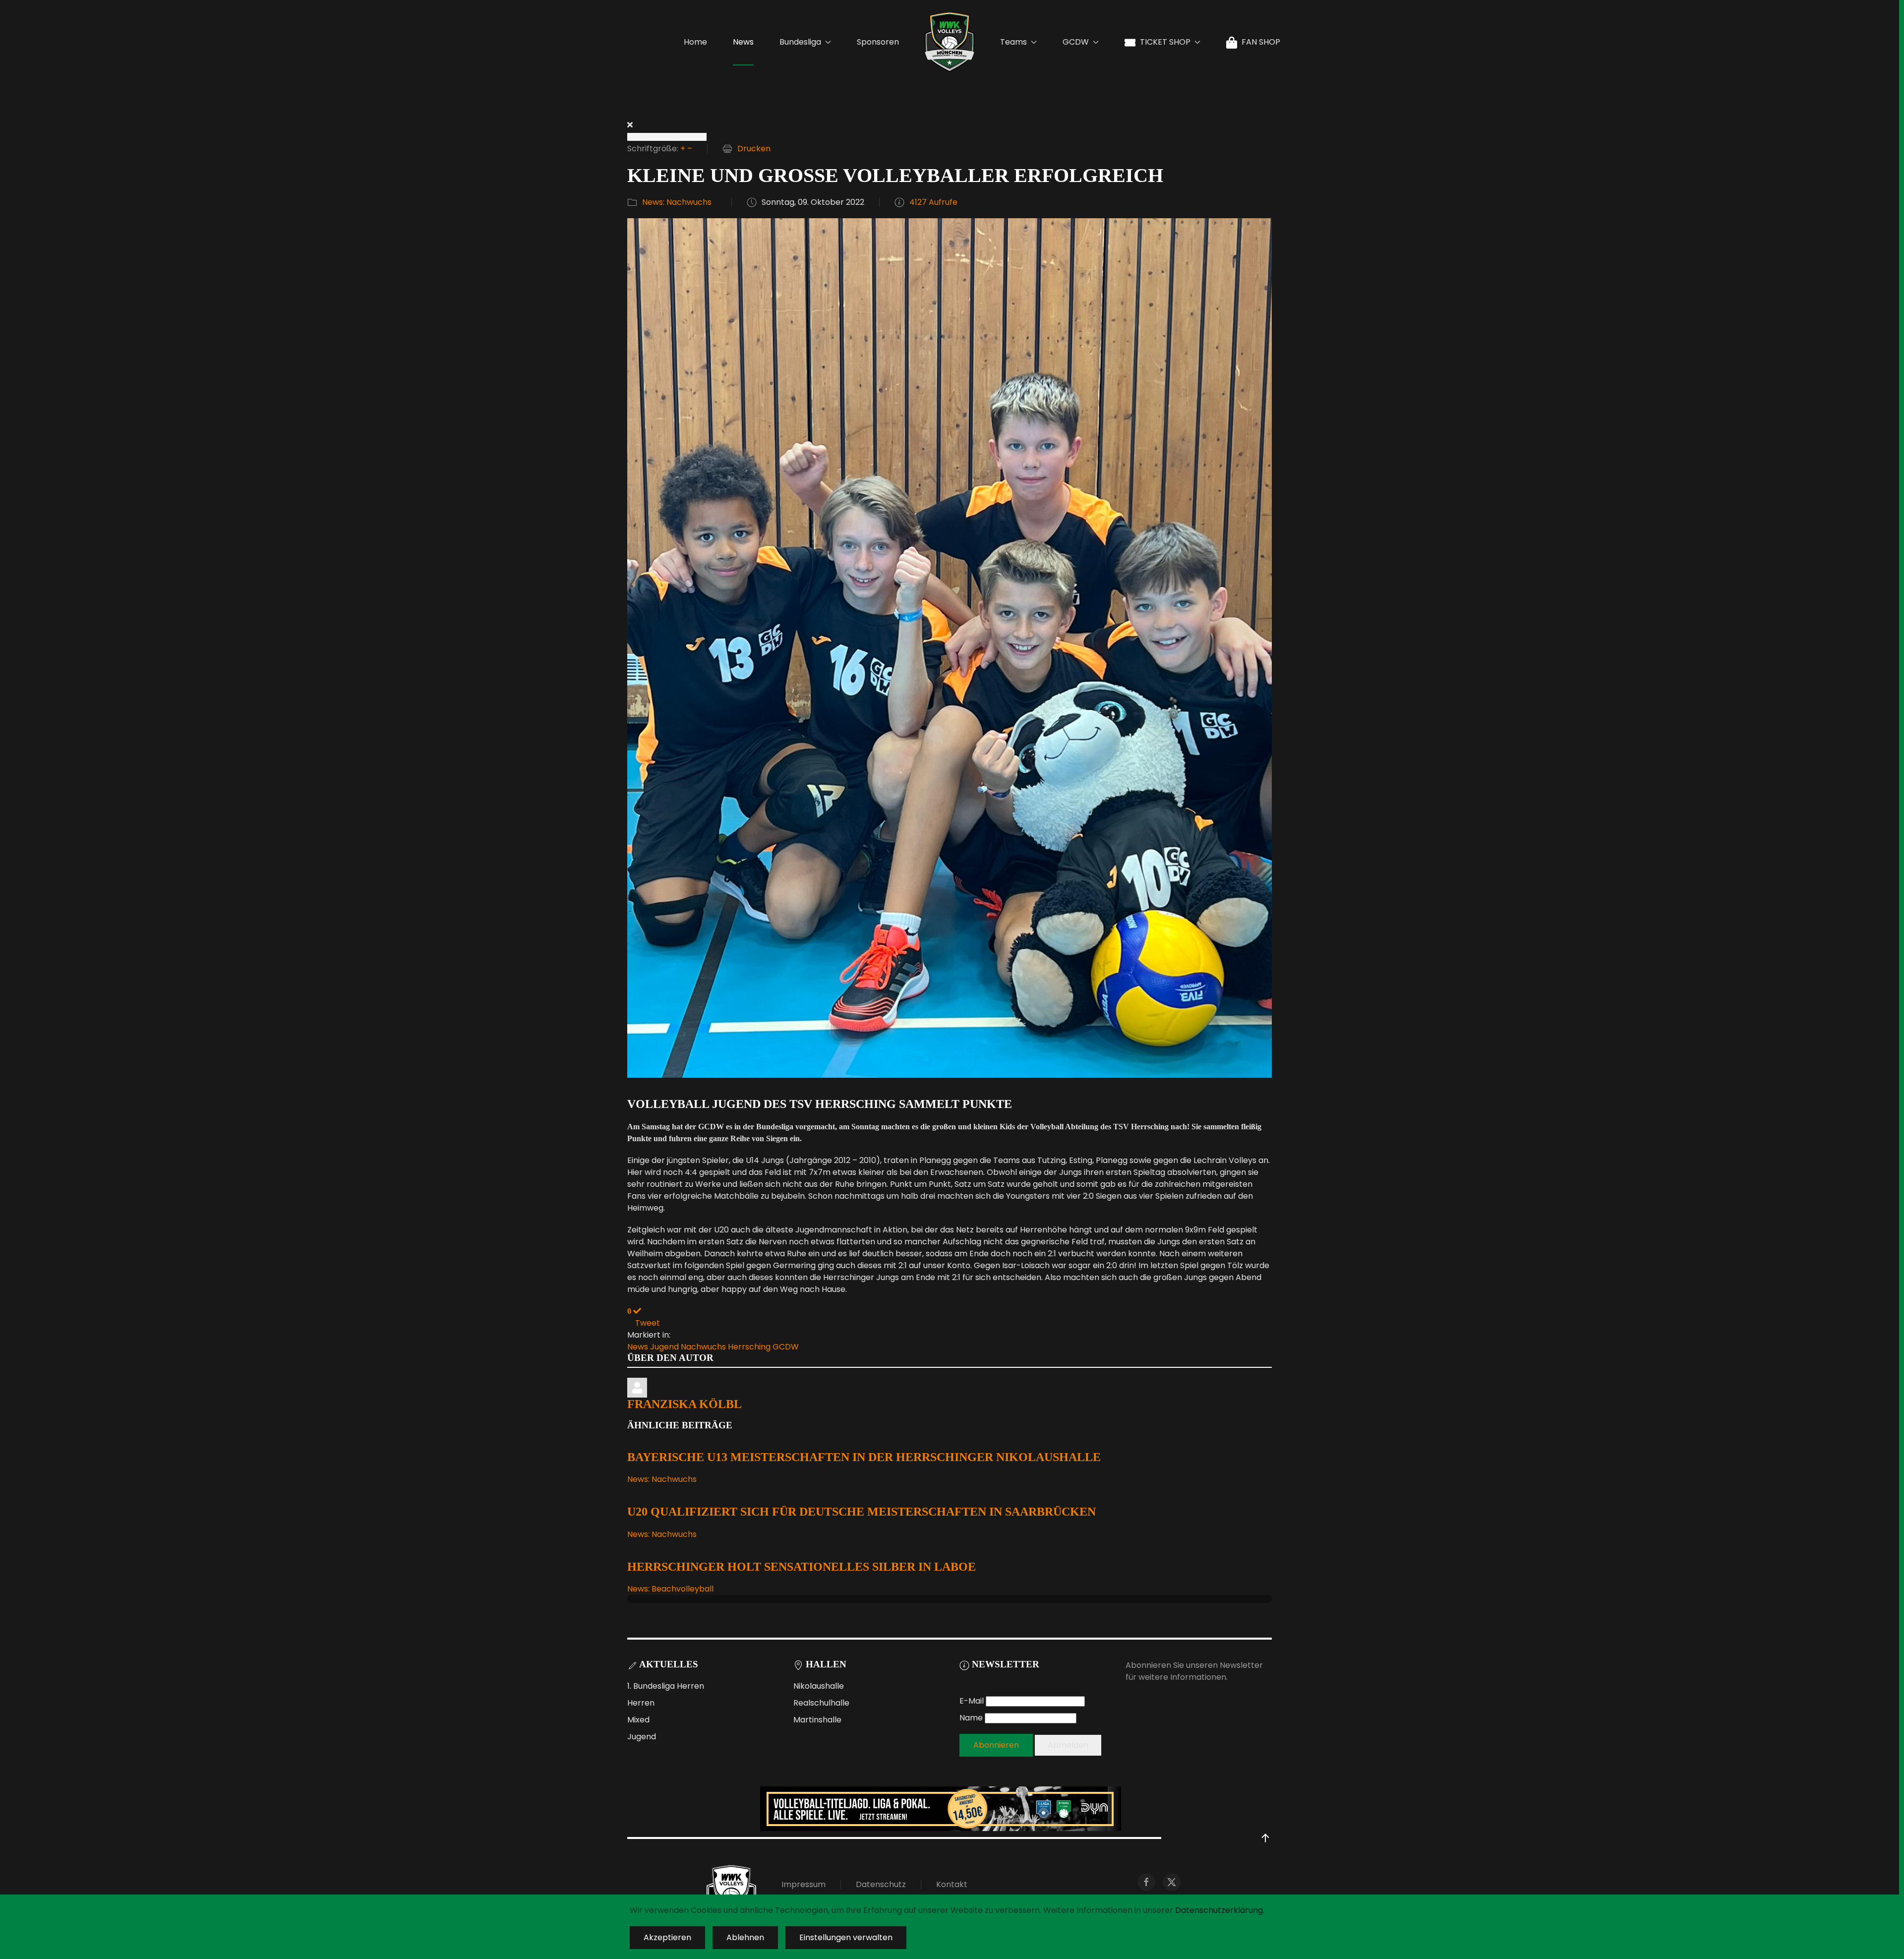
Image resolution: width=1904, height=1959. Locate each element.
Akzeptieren (667, 1937)
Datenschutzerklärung (1219, 1910)
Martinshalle (817, 1720)
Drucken (754, 149)
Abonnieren (996, 1745)
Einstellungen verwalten (846, 1937)
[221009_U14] (950, 647)
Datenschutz (881, 1884)
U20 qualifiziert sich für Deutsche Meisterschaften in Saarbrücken (862, 1512)
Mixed (638, 1720)
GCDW (786, 1347)
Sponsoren (878, 42)
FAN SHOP (1261, 42)
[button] (1265, 1838)
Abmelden (1068, 1745)
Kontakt (952, 1884)
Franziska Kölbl (684, 1404)
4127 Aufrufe (933, 202)
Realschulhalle (821, 1703)
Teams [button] (1013, 42)
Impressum (803, 1884)
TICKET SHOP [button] (1165, 42)
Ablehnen (745, 1937)
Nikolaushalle (819, 1686)
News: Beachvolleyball (670, 1589)
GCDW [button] (1076, 42)
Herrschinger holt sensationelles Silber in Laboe (802, 1567)
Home (695, 42)
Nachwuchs (703, 1347)
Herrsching (749, 1347)
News (743, 42)
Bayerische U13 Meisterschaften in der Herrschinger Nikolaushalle (864, 1457)
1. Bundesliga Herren (666, 1686)
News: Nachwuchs (677, 202)
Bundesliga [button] (800, 42)
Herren (641, 1703)
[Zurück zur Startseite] (950, 42)
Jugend (664, 1347)
